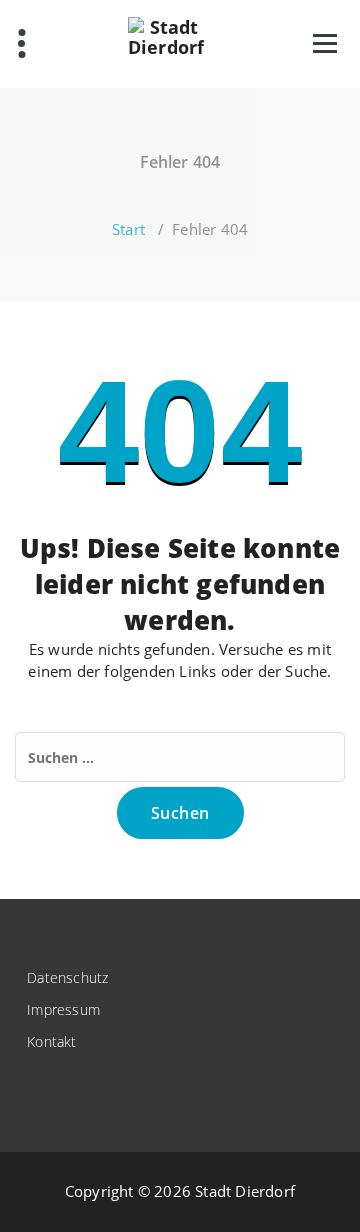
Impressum (63, 1009)
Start (128, 229)
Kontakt (51, 1041)
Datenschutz (67, 977)
